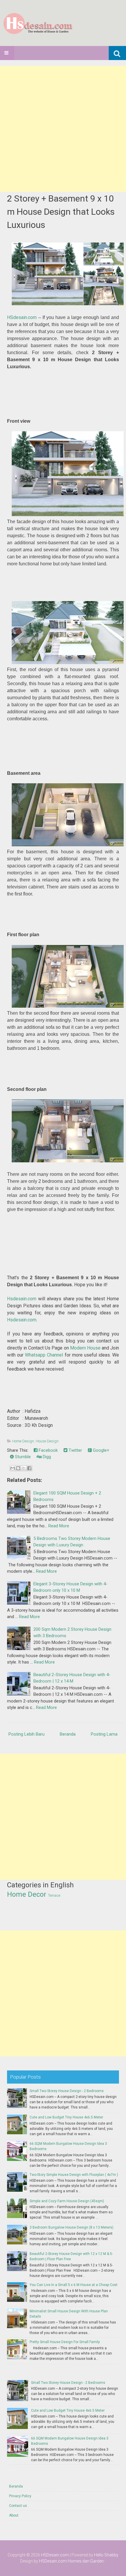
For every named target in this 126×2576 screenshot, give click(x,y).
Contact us (18, 2506)
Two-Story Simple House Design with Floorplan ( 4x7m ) (74, 2175)
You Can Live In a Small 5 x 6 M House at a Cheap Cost (74, 2285)
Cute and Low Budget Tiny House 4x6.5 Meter (66, 2117)
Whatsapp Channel (44, 1355)
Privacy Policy (20, 2496)
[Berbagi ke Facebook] (29, 1468)
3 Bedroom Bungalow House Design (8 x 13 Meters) (71, 2227)
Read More (59, 1526)
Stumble (22, 1457)
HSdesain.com (22, 317)
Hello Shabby (106, 2555)
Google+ (101, 1450)
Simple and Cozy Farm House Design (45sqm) (67, 2201)
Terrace (54, 1896)
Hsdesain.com (22, 1299)
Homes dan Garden (86, 2561)
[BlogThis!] (18, 1468)
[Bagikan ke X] (24, 1468)
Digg (46, 1457)
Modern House (85, 1348)
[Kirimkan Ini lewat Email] (13, 1468)
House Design (47, 1441)
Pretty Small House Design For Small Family (65, 2342)
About (14, 2515)
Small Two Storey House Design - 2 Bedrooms (67, 2091)
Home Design (23, 1441)
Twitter (75, 1450)
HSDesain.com (55, 2555)
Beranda (68, 1734)
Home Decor (27, 1894)
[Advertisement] (63, 129)
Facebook (48, 1450)
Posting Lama (104, 1734)
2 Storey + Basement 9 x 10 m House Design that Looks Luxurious (61, 212)
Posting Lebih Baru (27, 1734)
